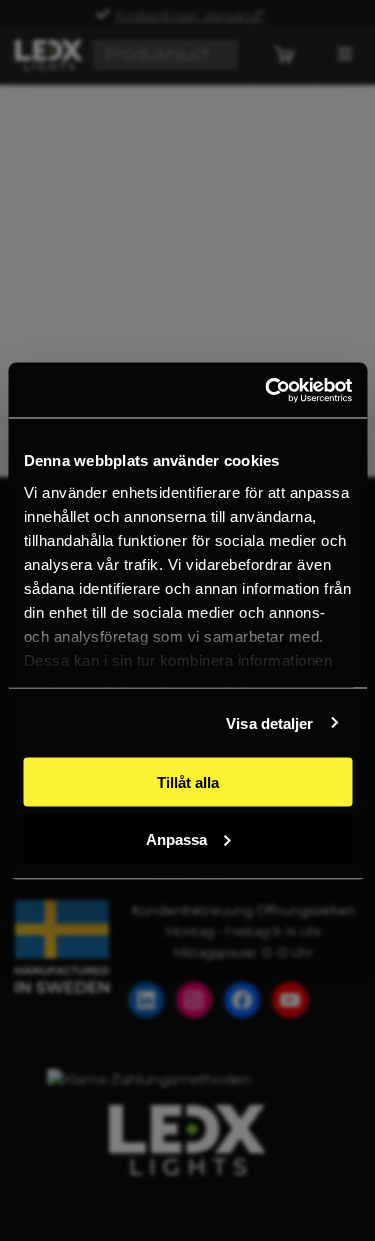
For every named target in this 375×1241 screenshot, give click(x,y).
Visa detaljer (269, 722)
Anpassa (176, 838)
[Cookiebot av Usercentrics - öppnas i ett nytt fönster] (267, 390)
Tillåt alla (188, 782)
